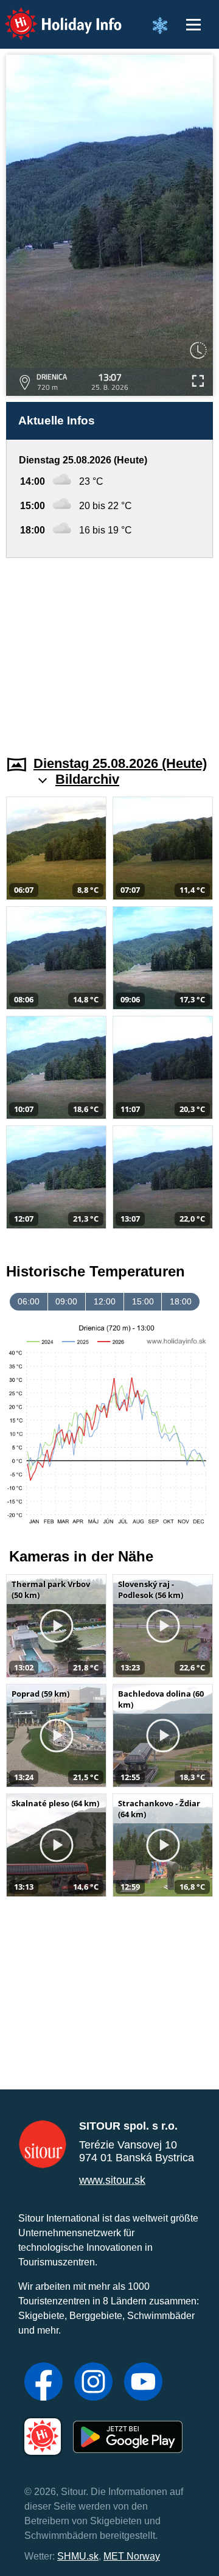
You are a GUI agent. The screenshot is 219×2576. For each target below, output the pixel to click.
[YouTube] (143, 2383)
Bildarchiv (87, 779)
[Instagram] (93, 2383)
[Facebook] (43, 2383)
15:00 (143, 1301)
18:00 (181, 1301)
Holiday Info (52, 16)
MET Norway (132, 2556)
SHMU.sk (78, 2556)
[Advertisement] (109, 649)
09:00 (66, 1301)
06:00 (29, 1301)
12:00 (105, 1301)
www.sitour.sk (112, 2180)
